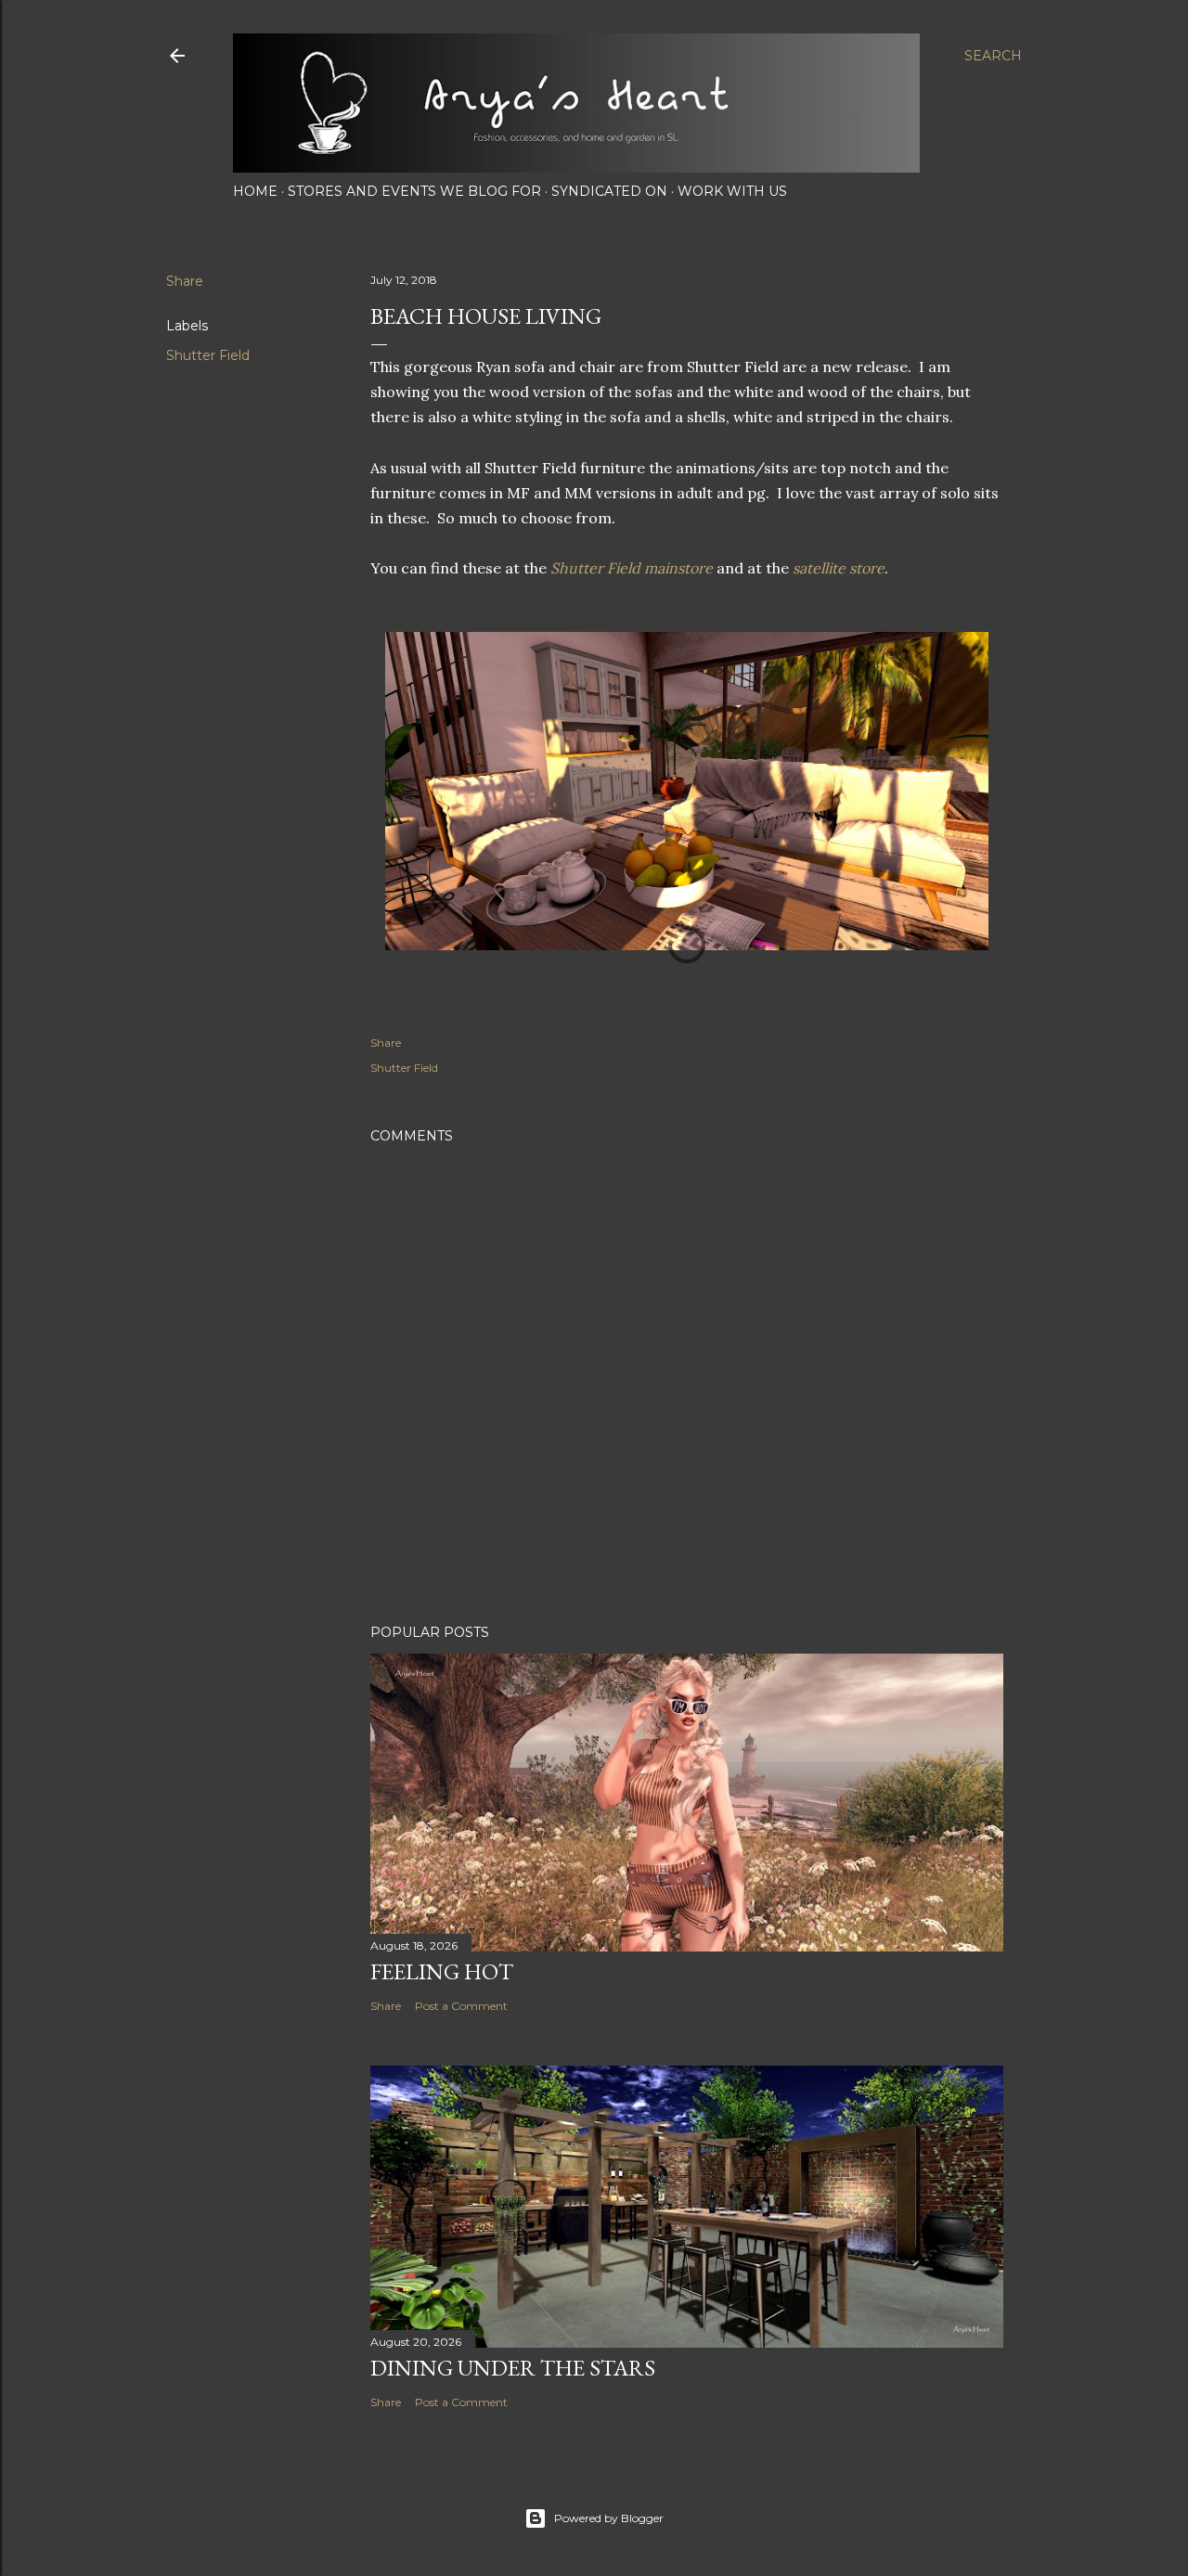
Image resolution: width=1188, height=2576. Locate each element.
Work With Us (732, 191)
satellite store (839, 568)
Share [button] (185, 281)
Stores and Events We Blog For (414, 191)
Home (255, 191)
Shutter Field (208, 355)
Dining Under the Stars (513, 2368)
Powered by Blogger (609, 2518)
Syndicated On (609, 191)
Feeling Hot (442, 1971)
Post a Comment (461, 2006)
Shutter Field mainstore (632, 568)
